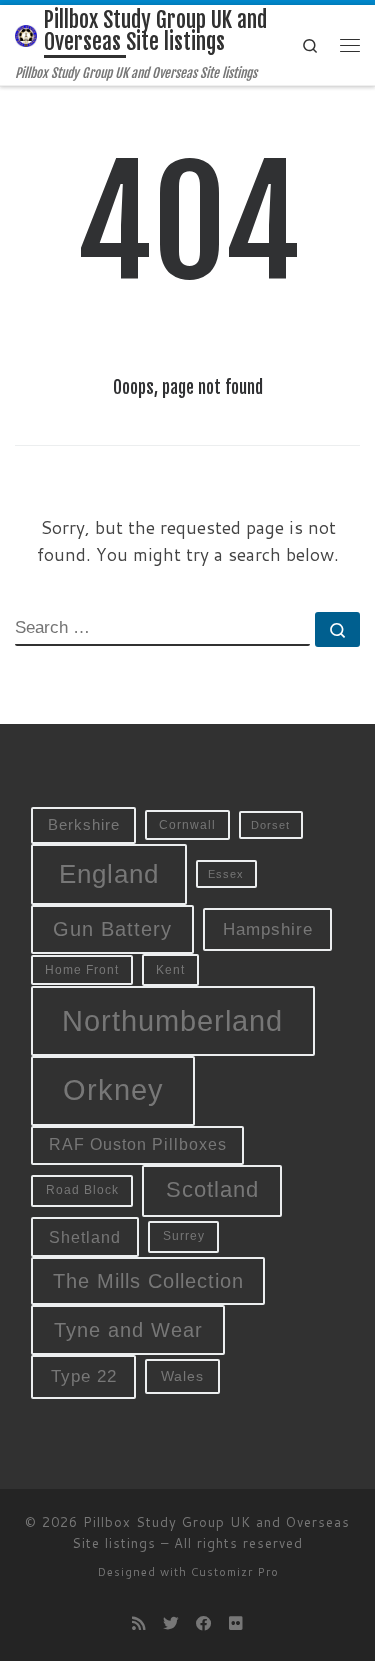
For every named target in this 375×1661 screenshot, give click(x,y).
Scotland (212, 1189)
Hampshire (268, 929)
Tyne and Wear (128, 1330)
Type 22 (84, 1376)
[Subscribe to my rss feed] (139, 1623)
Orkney (113, 1089)
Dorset (270, 825)
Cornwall (187, 824)
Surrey (184, 1236)
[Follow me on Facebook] (204, 1623)
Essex (226, 874)
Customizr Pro (235, 1572)
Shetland (85, 1237)
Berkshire (84, 825)
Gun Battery (112, 929)
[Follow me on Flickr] (236, 1623)
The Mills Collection (148, 1281)
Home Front (82, 969)
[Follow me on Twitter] (171, 1623)
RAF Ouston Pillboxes (138, 1144)
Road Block (82, 1190)
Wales (182, 1376)
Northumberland (172, 1021)
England (109, 874)
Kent (170, 970)
